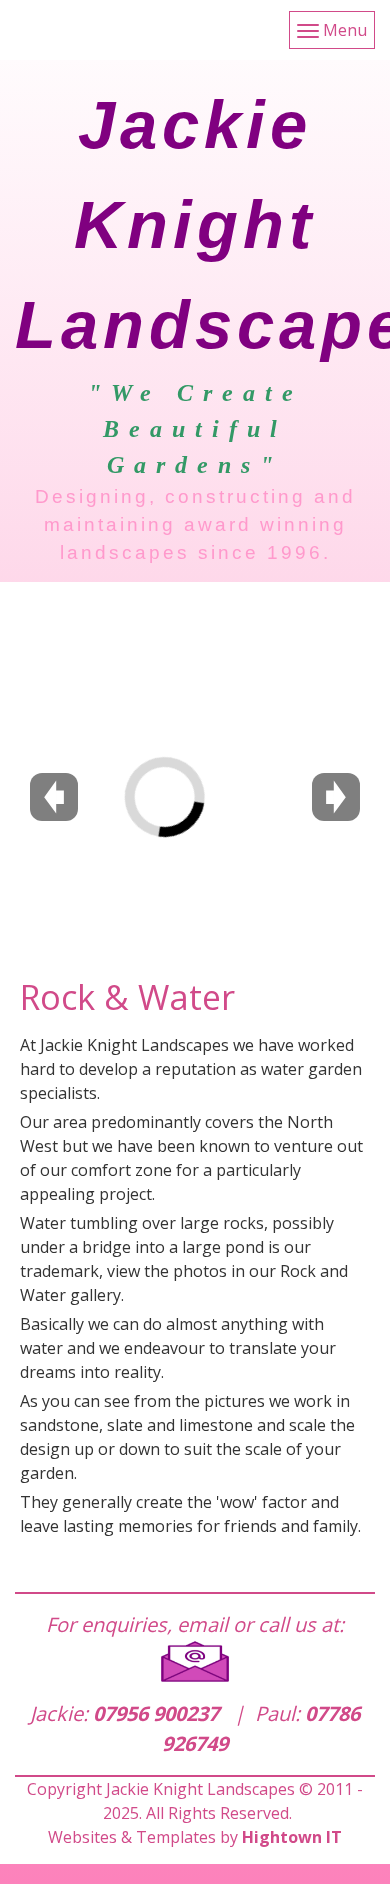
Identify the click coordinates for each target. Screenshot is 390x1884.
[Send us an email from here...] (195, 1661)
